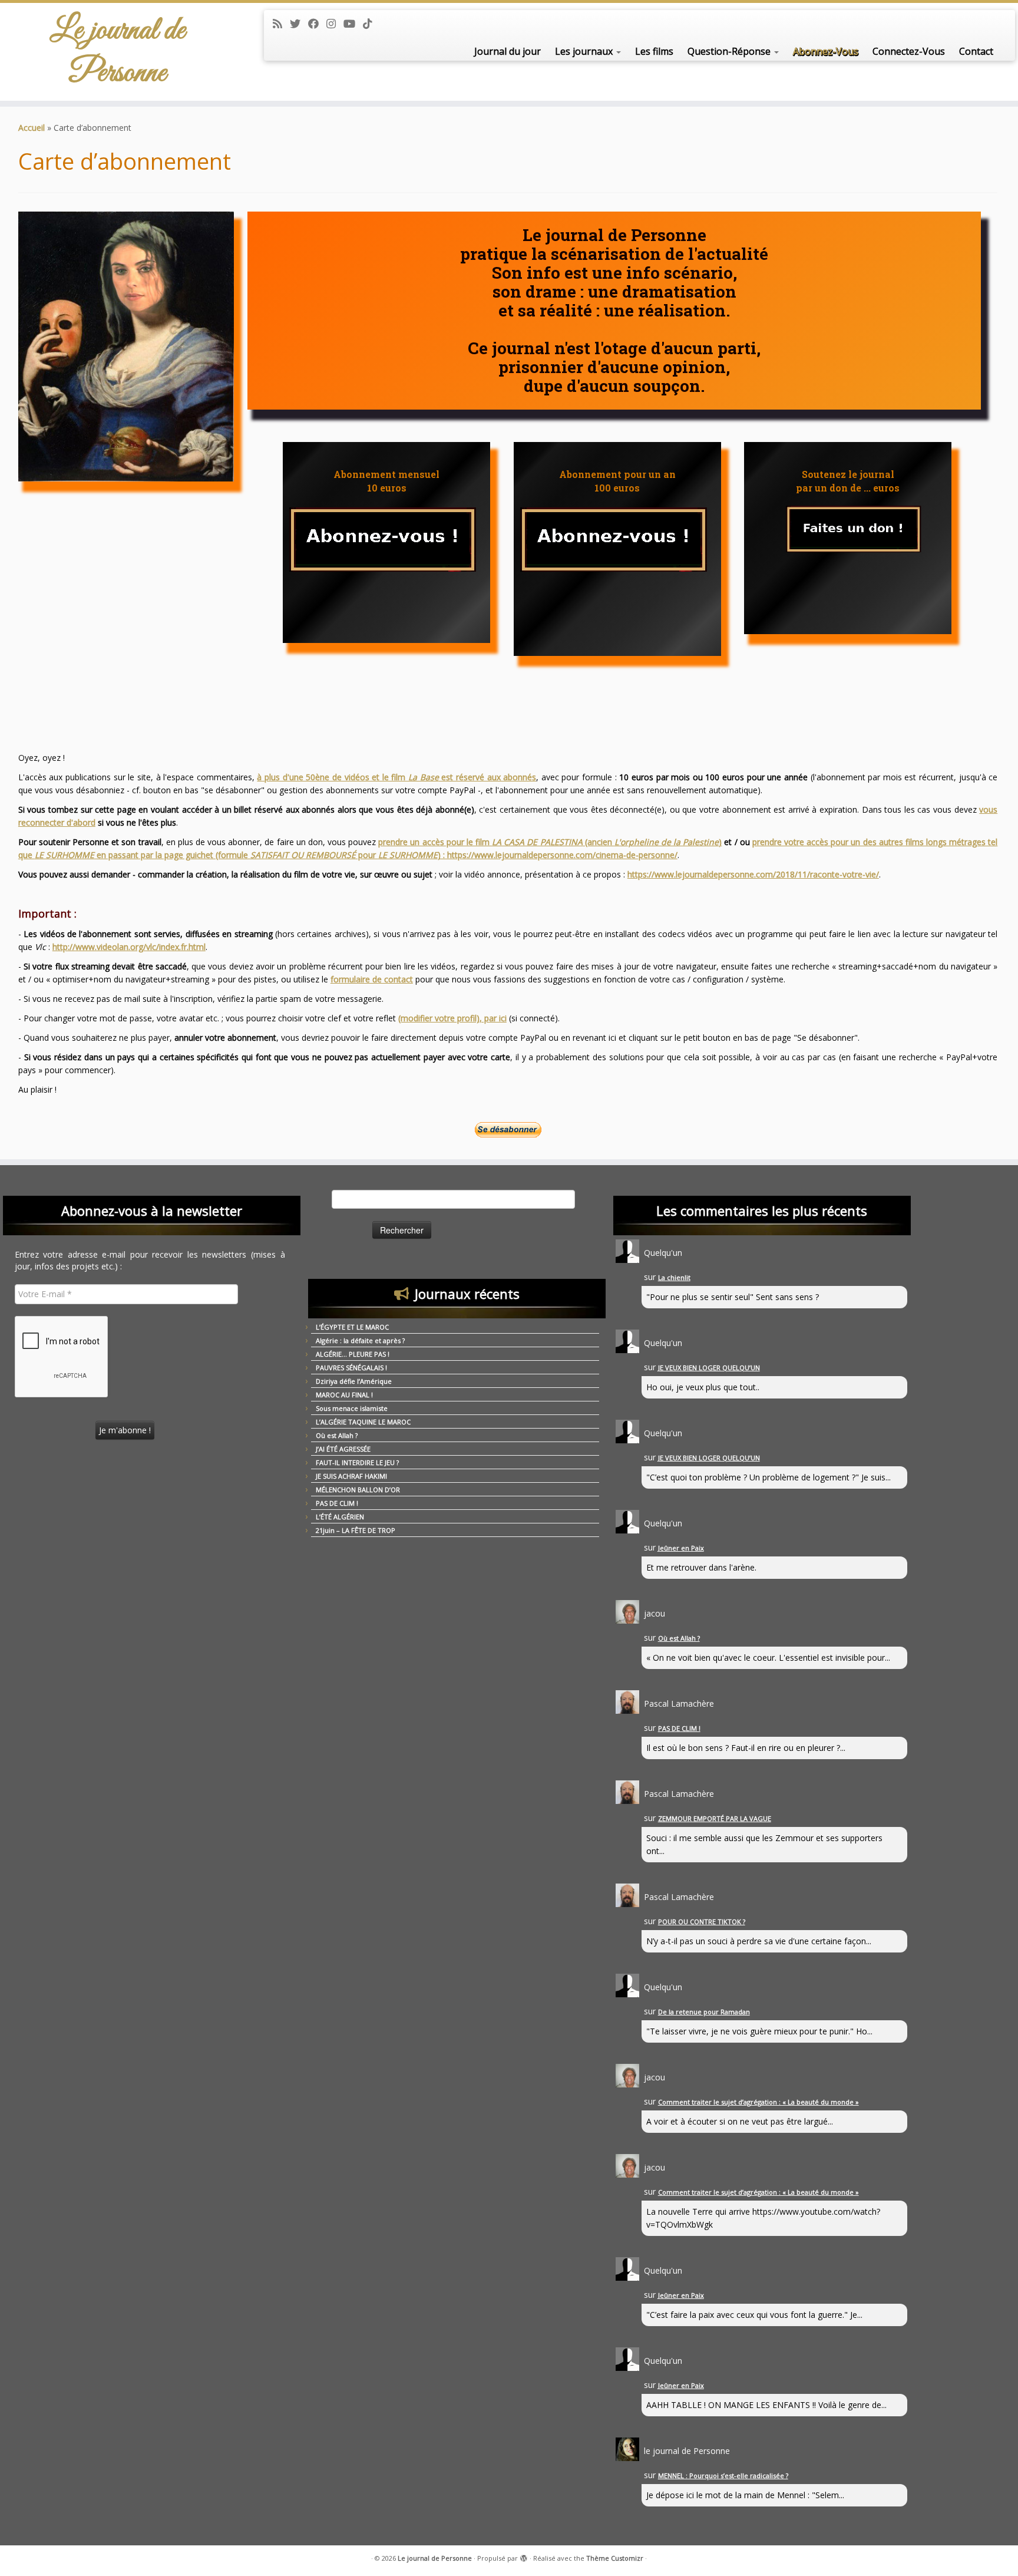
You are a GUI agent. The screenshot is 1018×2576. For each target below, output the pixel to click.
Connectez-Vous (909, 51)
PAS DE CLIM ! (337, 1503)
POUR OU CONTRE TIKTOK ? (702, 1922)
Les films (654, 51)
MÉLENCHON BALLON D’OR (358, 1490)
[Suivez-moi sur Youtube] (353, 24)
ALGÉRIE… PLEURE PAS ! (353, 1354)
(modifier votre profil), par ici (452, 1018)
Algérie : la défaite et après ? (360, 1340)
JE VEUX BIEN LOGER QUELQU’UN (709, 1368)
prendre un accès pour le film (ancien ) (550, 842)
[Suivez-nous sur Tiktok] (371, 24)
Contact (976, 51)
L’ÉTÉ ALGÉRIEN (340, 1517)
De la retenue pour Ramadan (704, 2012)
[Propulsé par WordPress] (524, 2556)
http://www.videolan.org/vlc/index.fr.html (129, 947)
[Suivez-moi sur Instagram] (335, 24)
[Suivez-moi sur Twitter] (299, 24)
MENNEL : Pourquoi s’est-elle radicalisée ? (723, 2476)
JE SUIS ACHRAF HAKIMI (351, 1476)
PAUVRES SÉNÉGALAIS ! (351, 1368)
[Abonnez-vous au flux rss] (281, 24)
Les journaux (585, 51)
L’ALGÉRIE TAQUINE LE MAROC (363, 1422)
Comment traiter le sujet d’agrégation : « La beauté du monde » (758, 2102)
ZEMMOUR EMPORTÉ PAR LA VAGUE (715, 1818)
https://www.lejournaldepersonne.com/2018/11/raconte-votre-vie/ (753, 874)
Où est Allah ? (337, 1435)
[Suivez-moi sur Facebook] (317, 24)
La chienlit (674, 1277)
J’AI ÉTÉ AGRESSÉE (343, 1449)
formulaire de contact (372, 979)
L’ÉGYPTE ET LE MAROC (352, 1327)
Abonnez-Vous (826, 51)
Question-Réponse (730, 51)
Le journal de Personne (118, 52)
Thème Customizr (615, 2558)
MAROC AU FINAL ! (344, 1395)
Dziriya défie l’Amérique (354, 1381)
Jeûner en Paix (681, 1548)
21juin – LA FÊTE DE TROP (356, 1530)
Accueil (32, 128)
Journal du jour (508, 51)
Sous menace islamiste (352, 1408)
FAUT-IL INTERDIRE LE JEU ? (357, 1462)
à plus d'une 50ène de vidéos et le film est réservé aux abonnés (396, 777)
